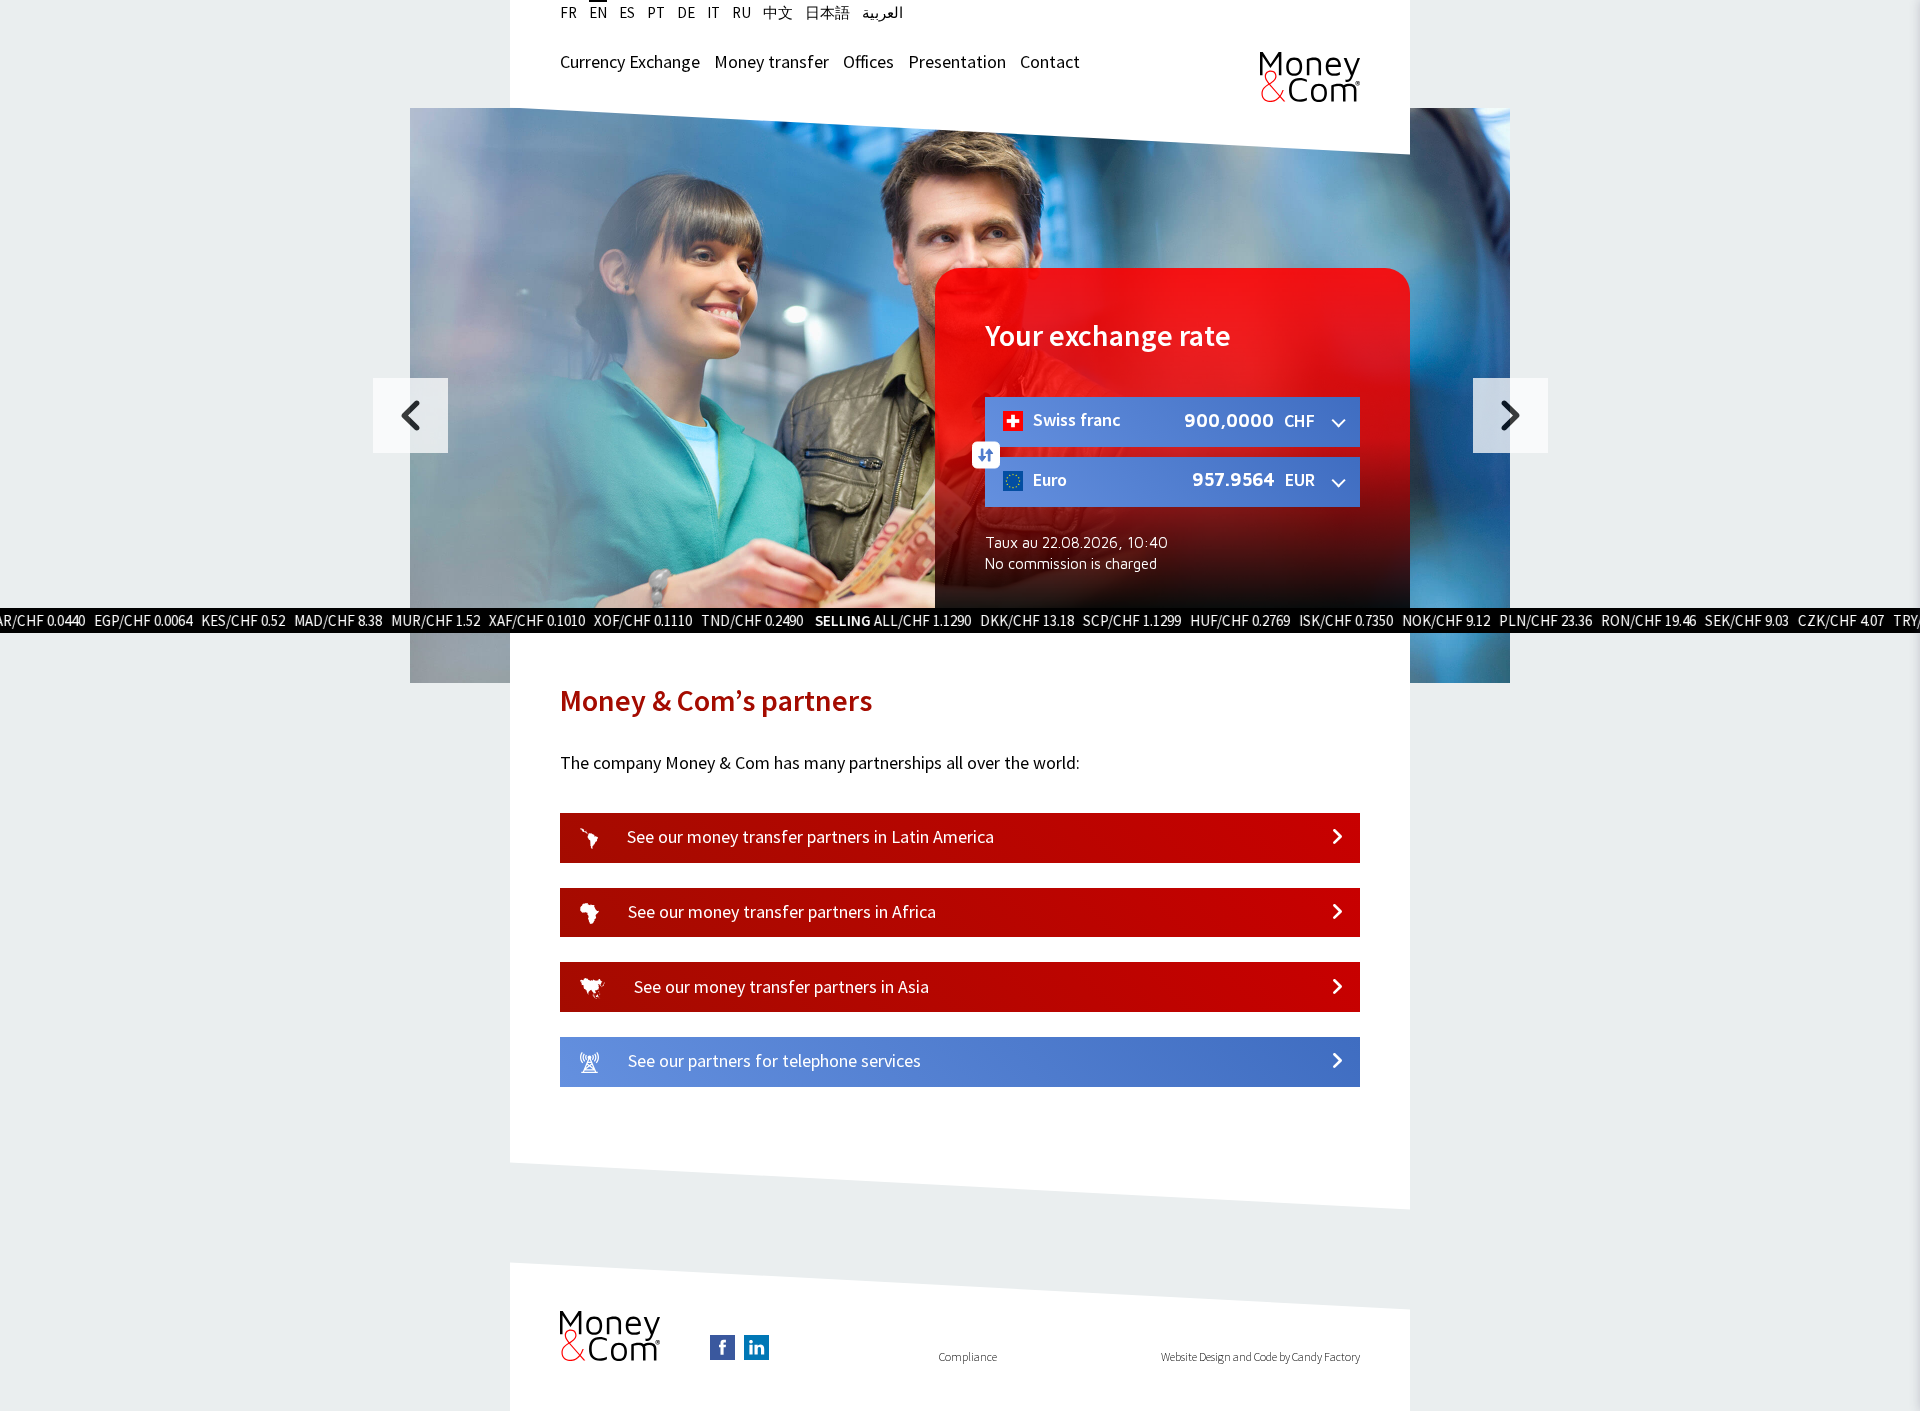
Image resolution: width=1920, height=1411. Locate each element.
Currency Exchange (630, 61)
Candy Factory (1326, 1356)
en (598, 12)
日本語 (827, 12)
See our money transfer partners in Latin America (808, 836)
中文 (778, 12)
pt (656, 12)
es (627, 12)
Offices (868, 61)
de (686, 12)
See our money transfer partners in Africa (780, 911)
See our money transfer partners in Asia (779, 986)
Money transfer (771, 61)
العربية (882, 12)
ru (741, 12)
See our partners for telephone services (772, 1060)
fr (568, 12)
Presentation (957, 61)
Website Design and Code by (1225, 1356)
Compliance (968, 1356)
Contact (1050, 61)
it (713, 12)
